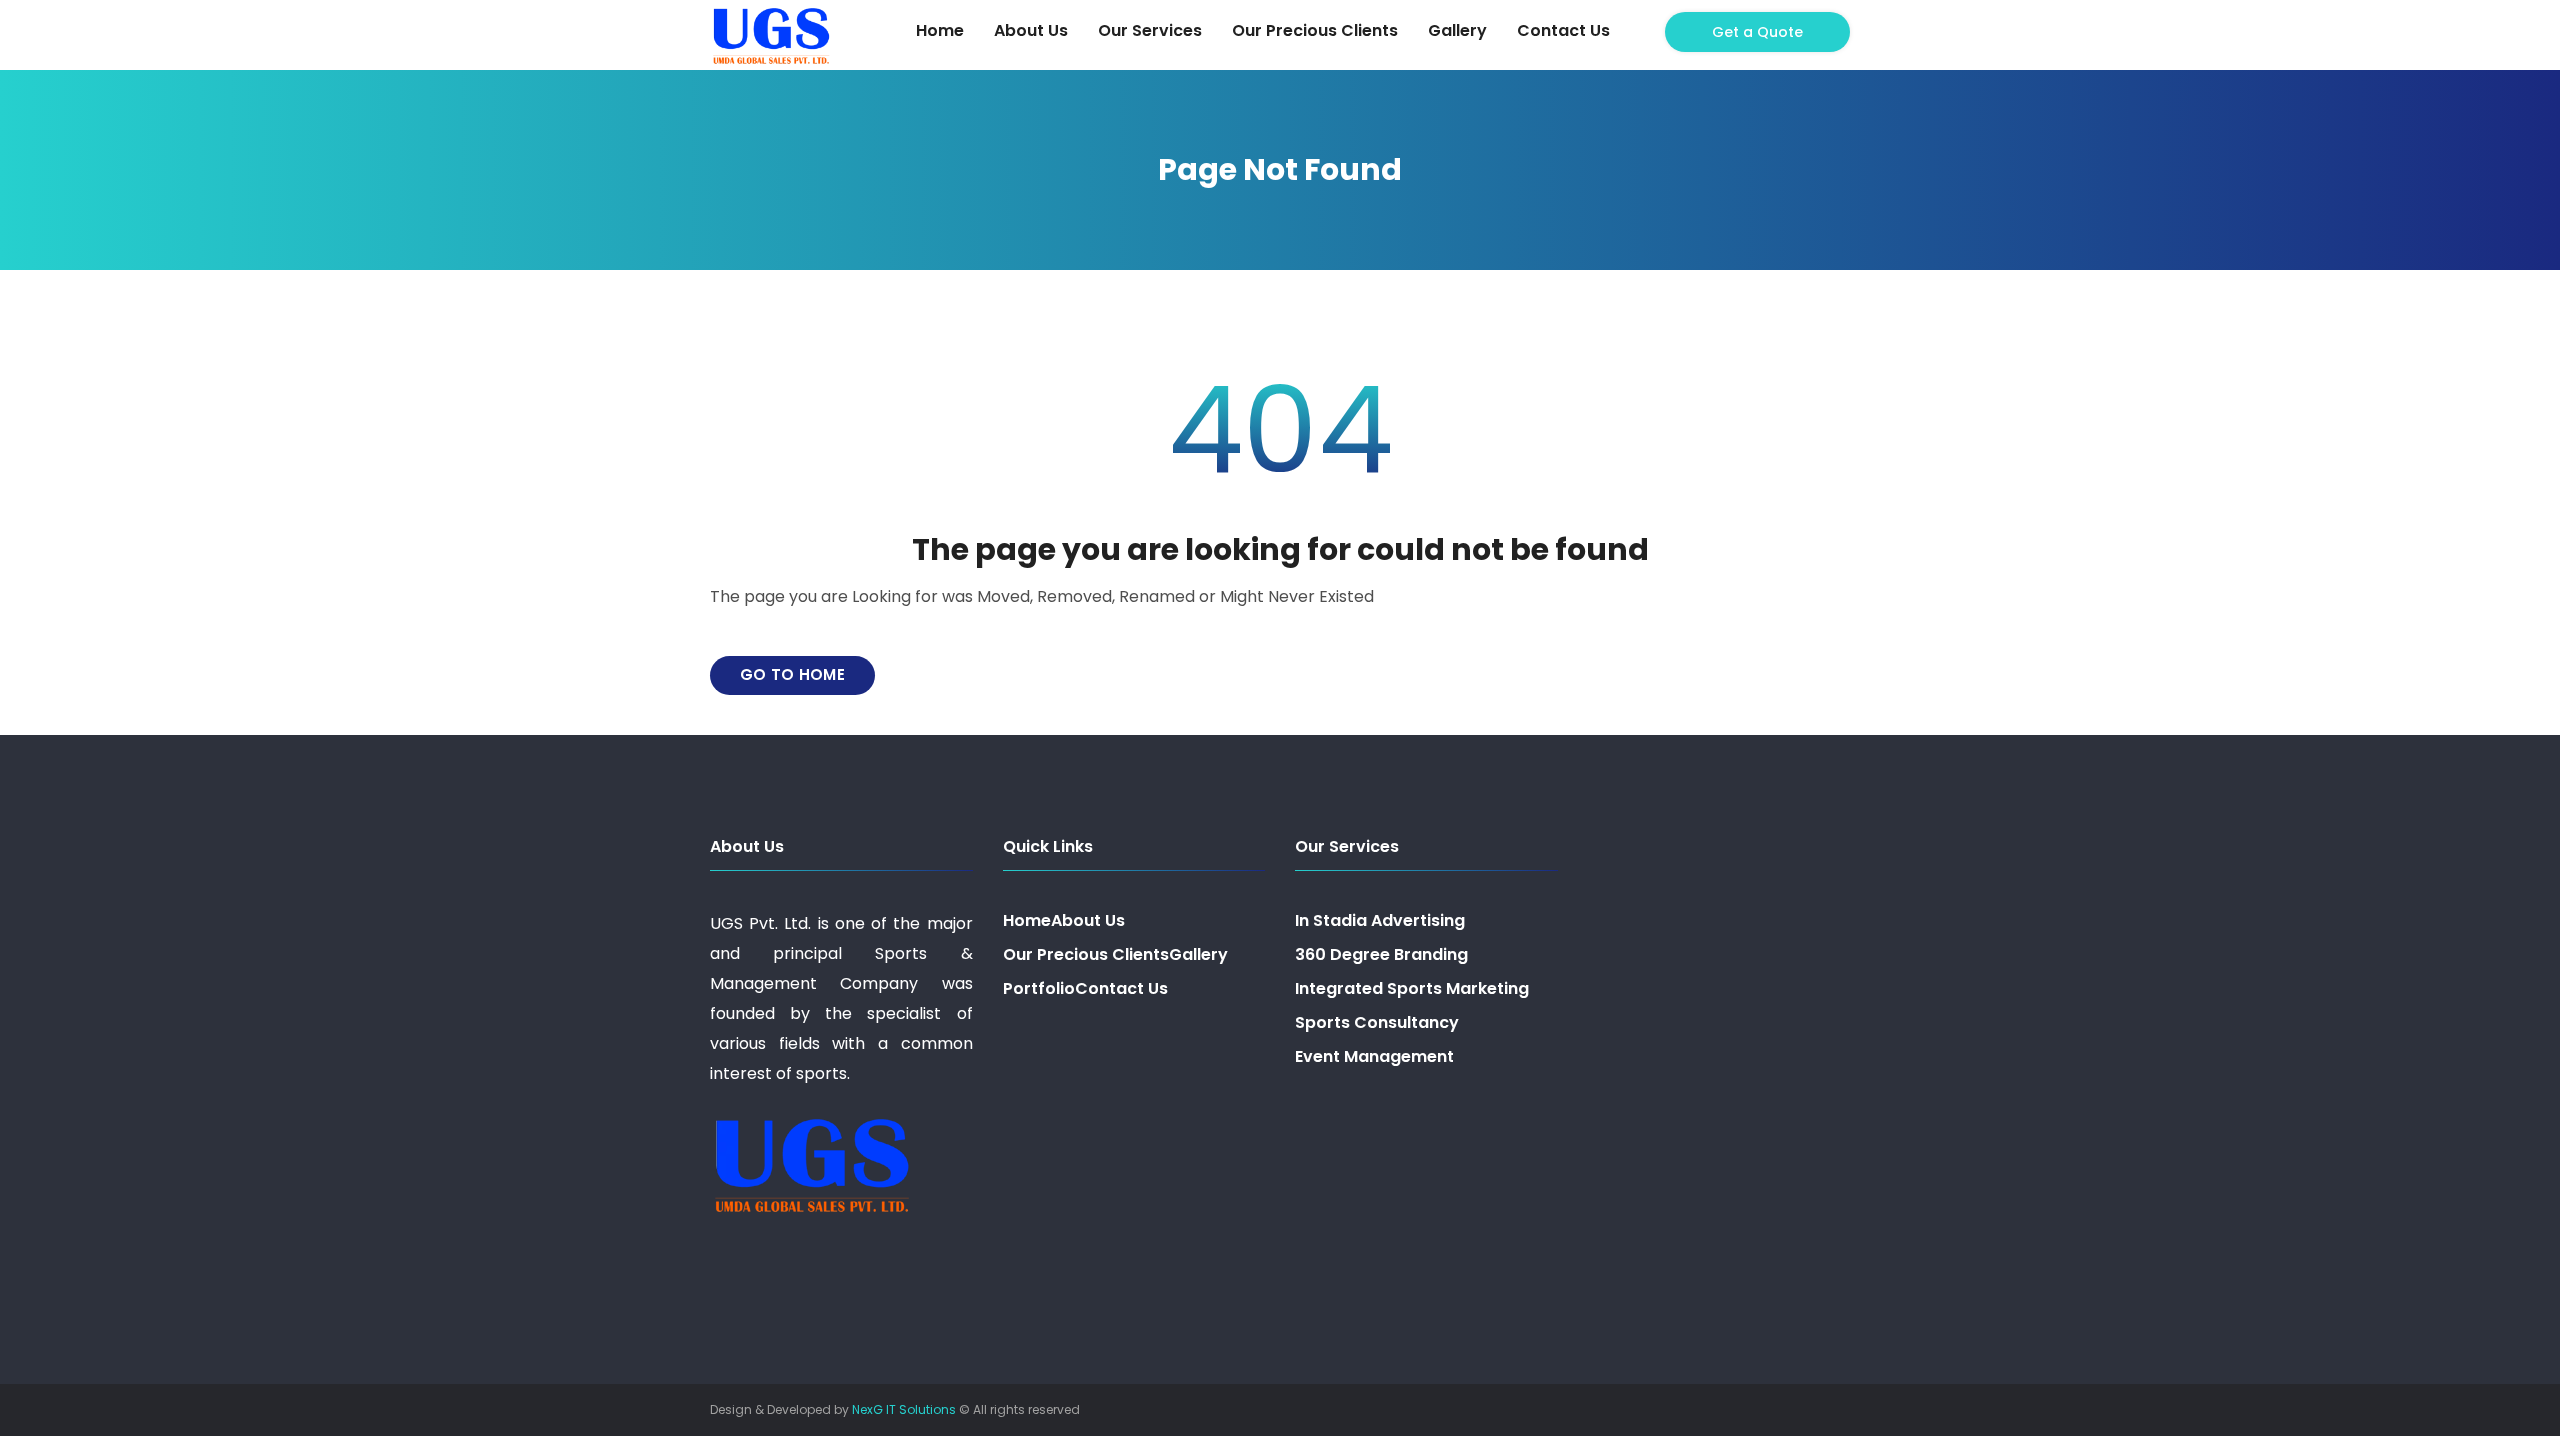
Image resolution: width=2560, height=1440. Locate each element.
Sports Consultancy (1377, 1022)
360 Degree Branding (1381, 954)
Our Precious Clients (1315, 30)
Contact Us (1563, 30)
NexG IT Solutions (904, 1409)
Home (940, 30)
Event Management (1374, 1056)
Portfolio (1039, 988)
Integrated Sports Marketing (1412, 988)
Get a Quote (1757, 32)
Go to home (792, 674)
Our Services (1150, 30)
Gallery (1457, 30)
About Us (1031, 30)
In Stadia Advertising (1380, 920)
